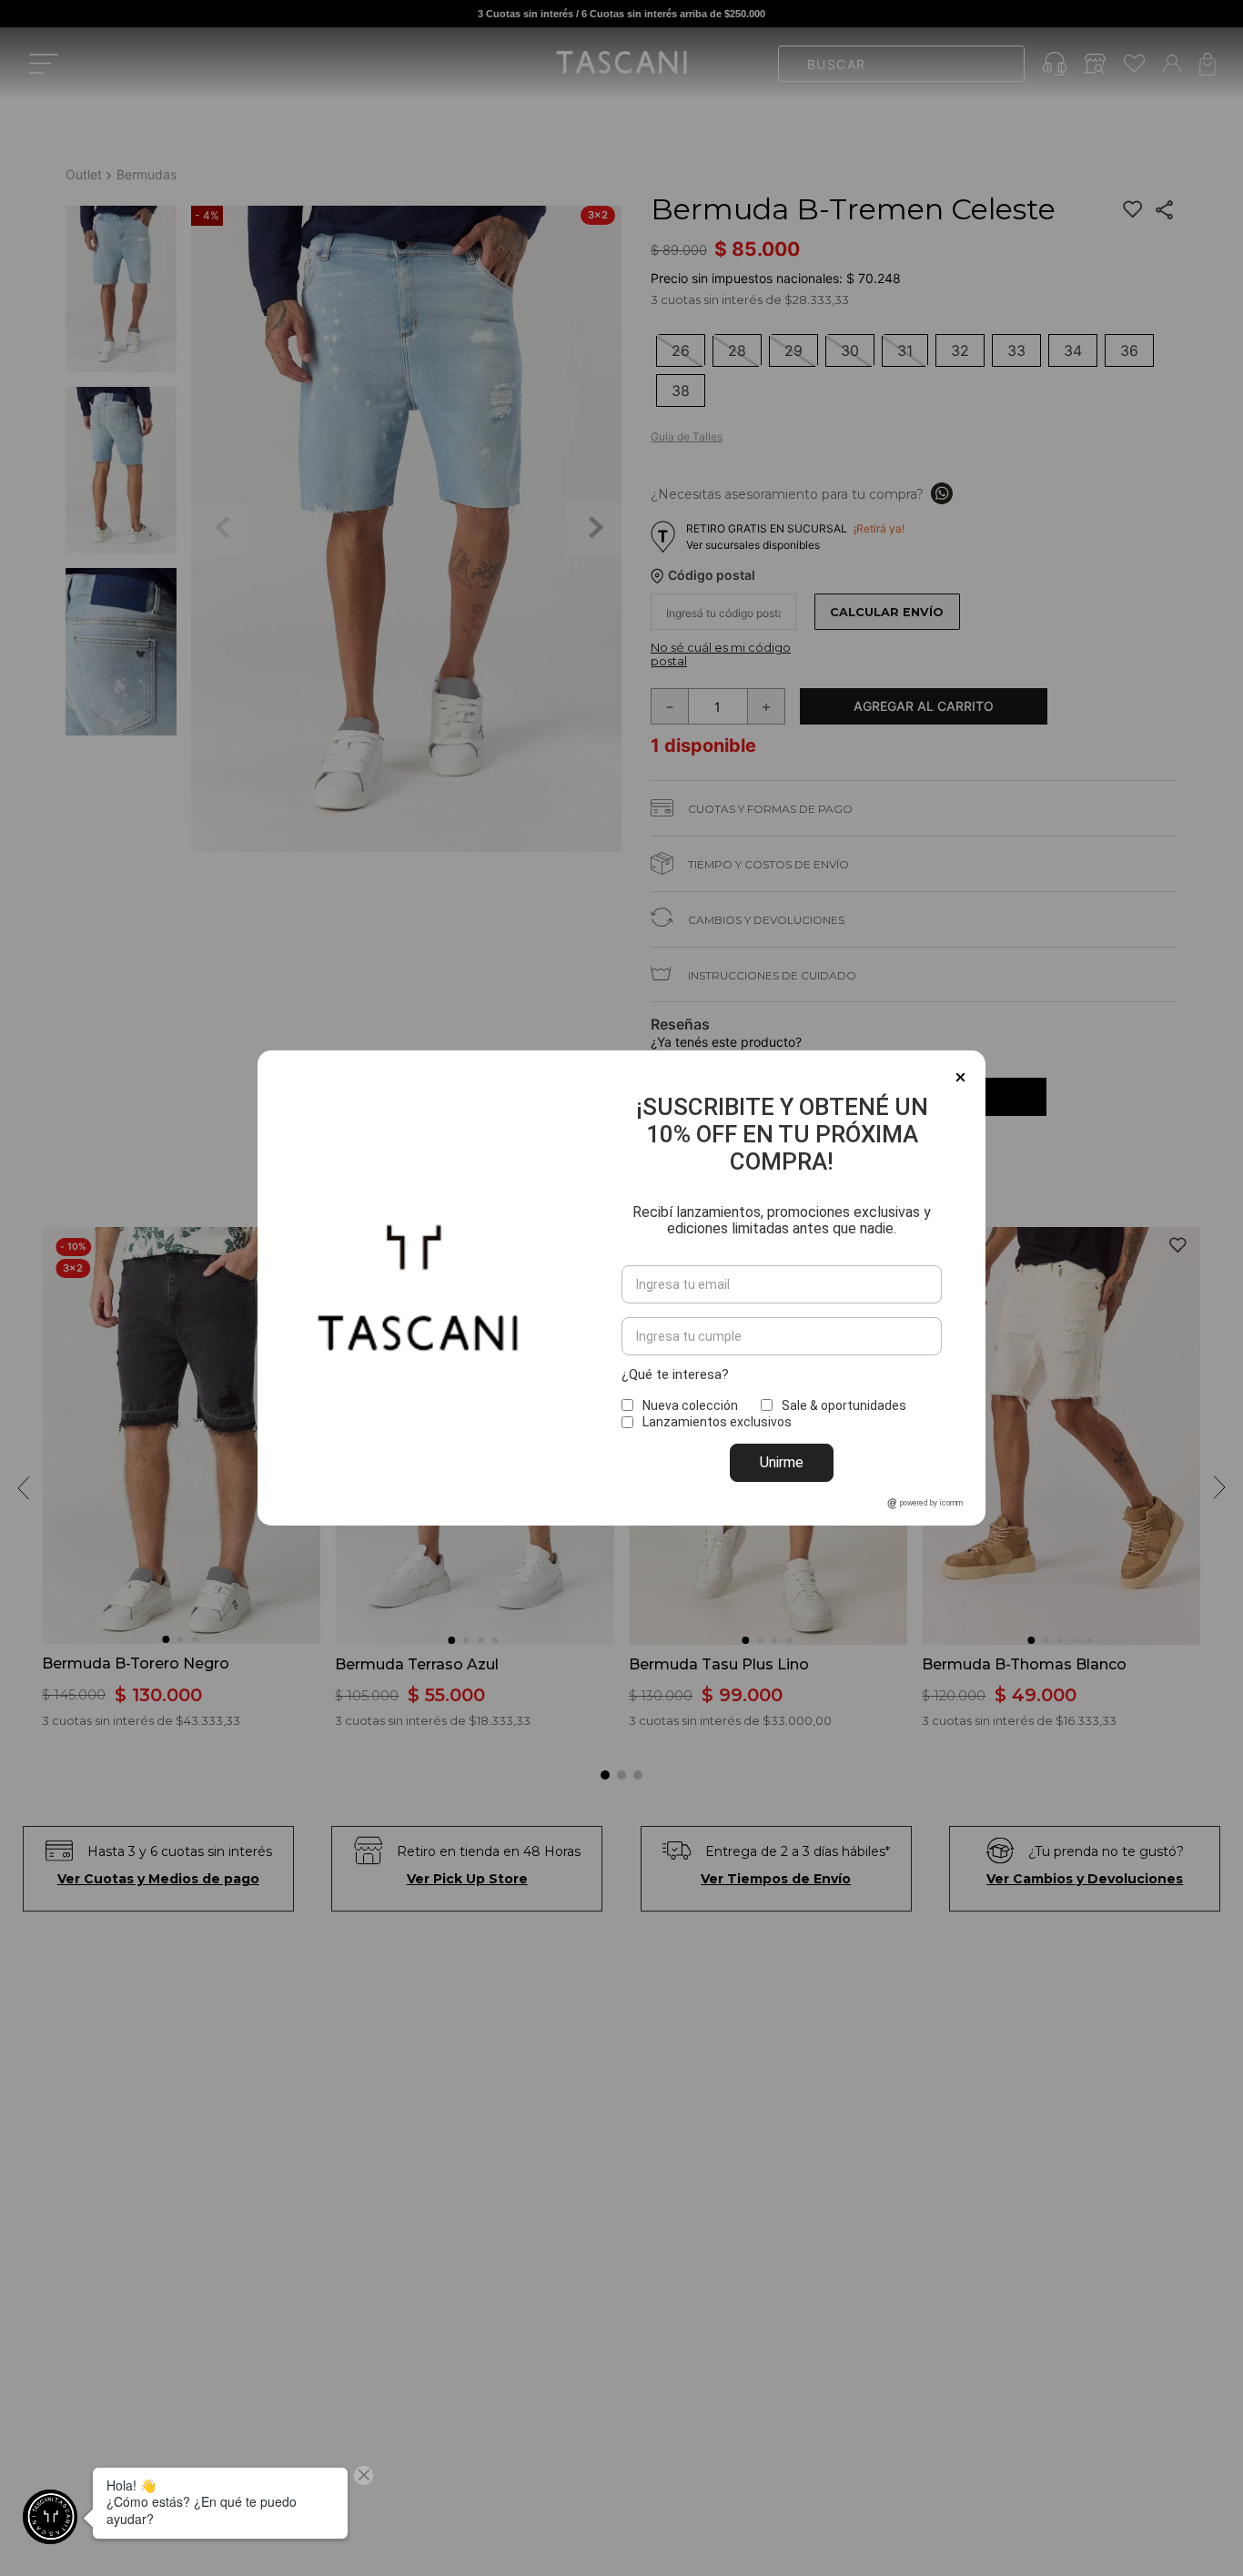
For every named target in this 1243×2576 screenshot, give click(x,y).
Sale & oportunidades (844, 1405)
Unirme (782, 1462)
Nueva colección (690, 1405)
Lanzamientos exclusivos (717, 1422)
